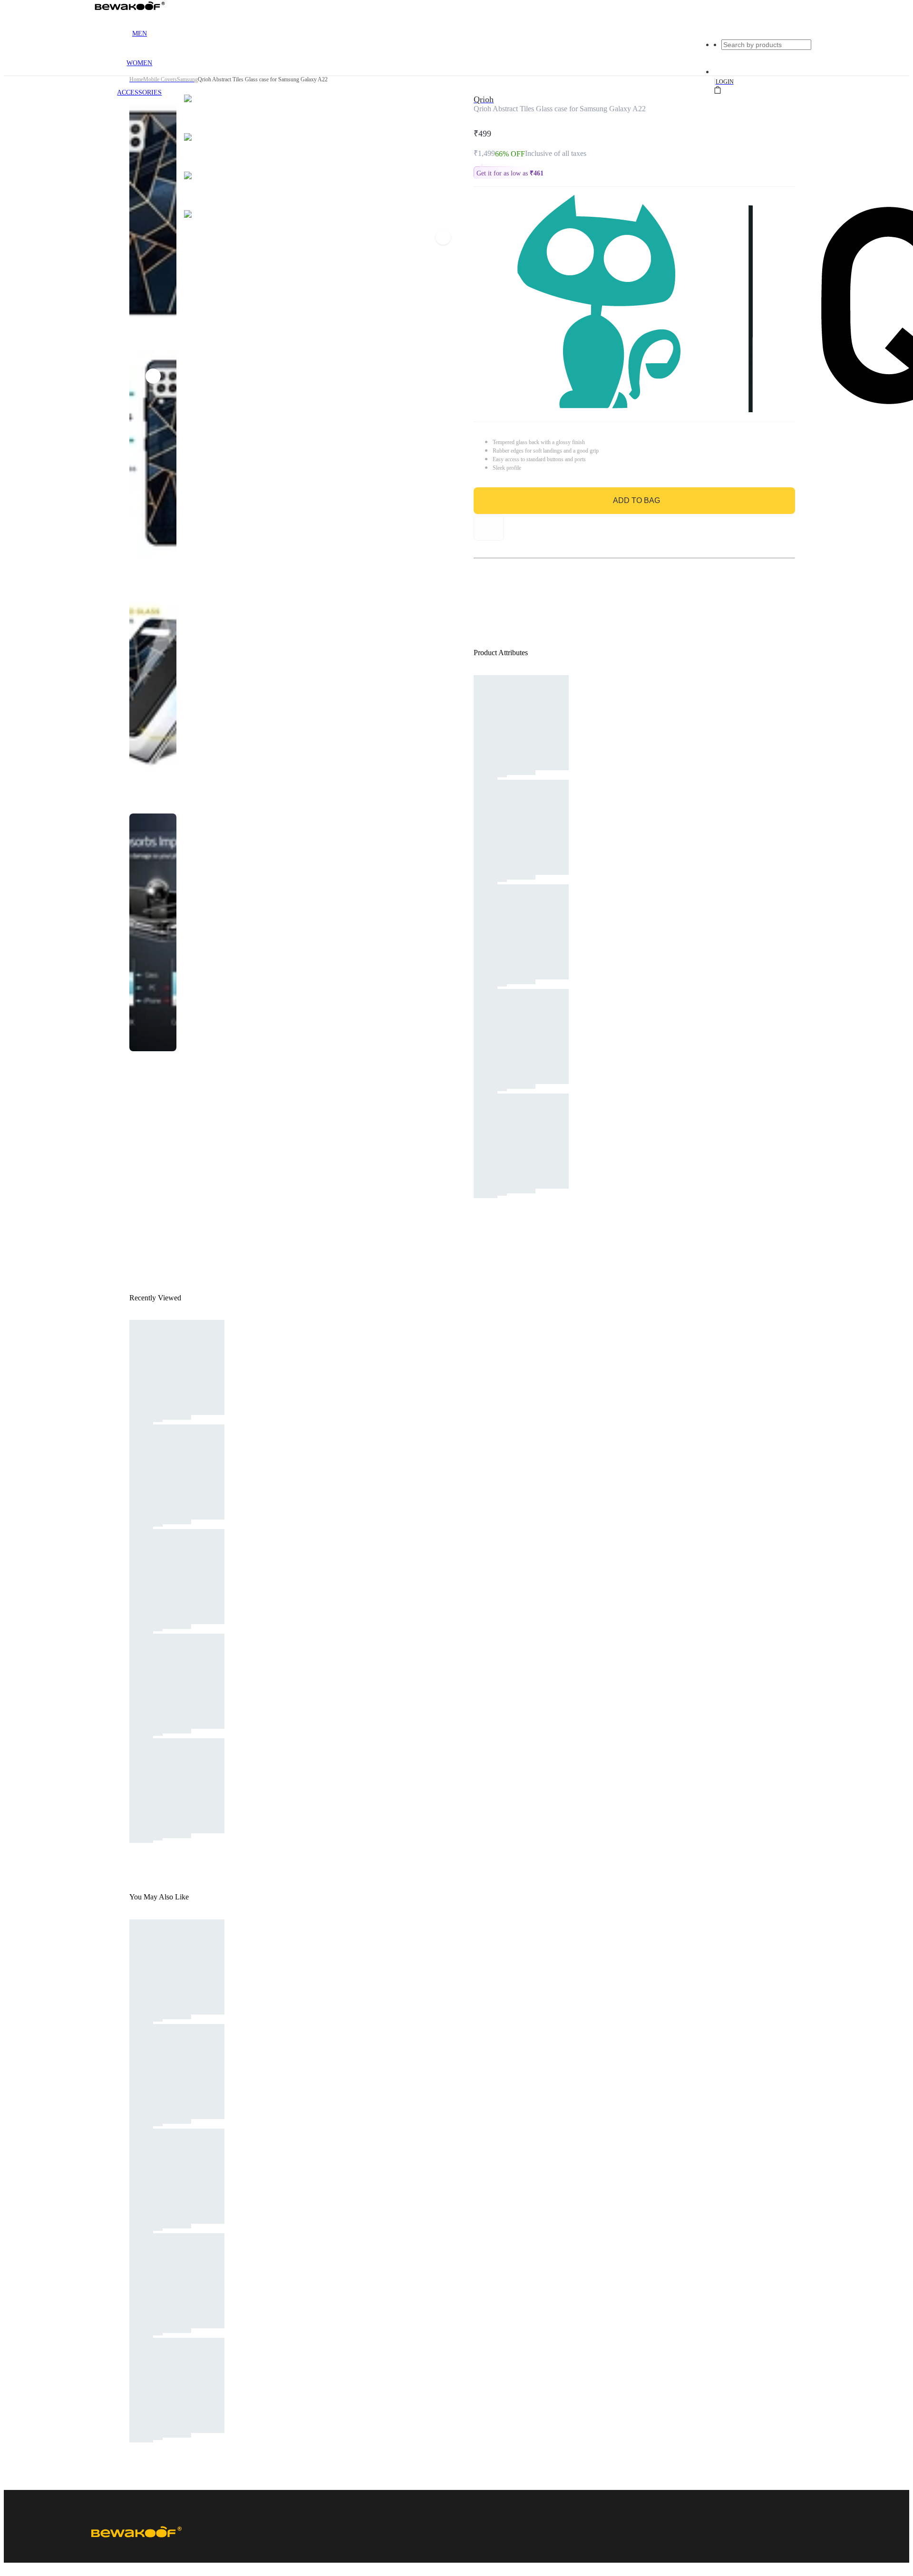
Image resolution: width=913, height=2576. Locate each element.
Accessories (139, 92)
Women (139, 63)
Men (140, 34)
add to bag (636, 500)
